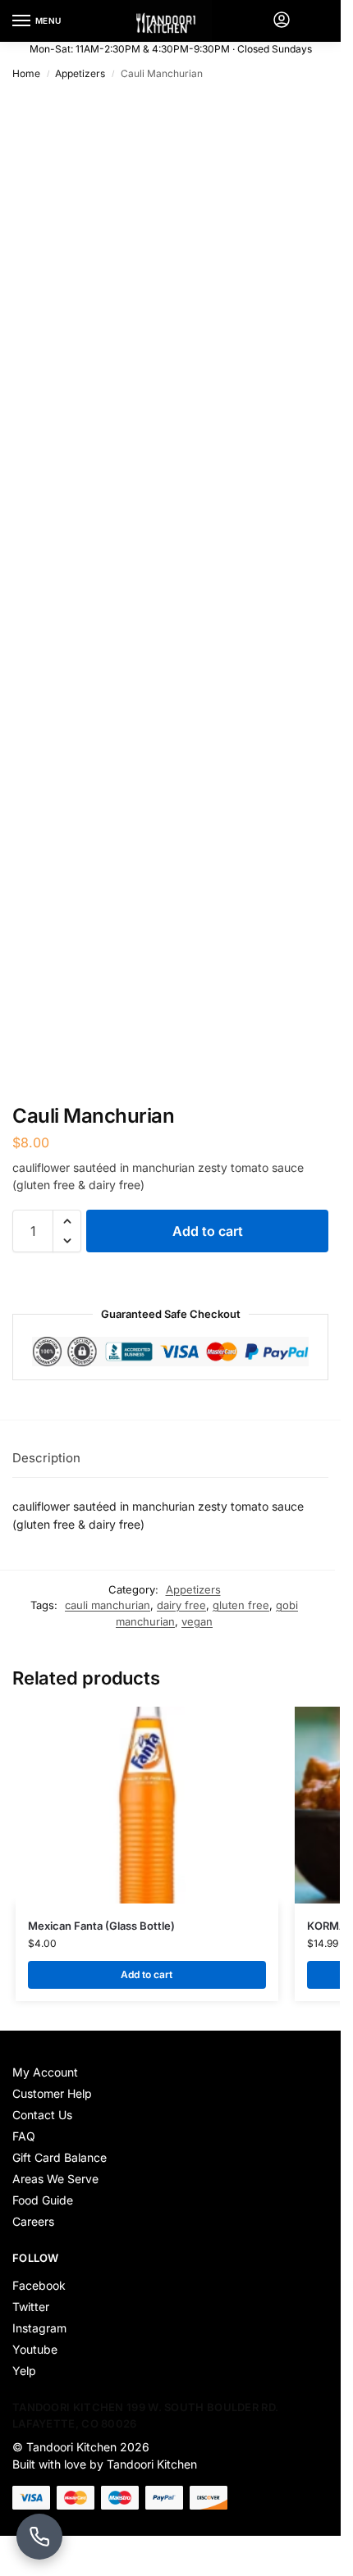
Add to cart (208, 1231)
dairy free (181, 1605)
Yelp (24, 2371)
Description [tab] (46, 1458)
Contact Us (42, 2115)
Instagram (39, 2328)
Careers (33, 2221)
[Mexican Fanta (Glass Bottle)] (147, 1805)
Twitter (31, 2307)
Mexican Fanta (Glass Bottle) (101, 1926)
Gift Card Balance (60, 2157)
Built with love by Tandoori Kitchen (106, 2464)
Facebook (39, 2285)
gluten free (241, 1605)
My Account (45, 2072)
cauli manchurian (108, 1605)
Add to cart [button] (147, 1974)
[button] (67, 1221)
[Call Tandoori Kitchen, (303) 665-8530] (39, 2537)
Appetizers (80, 73)
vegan (197, 1621)
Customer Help (52, 2093)
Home (26, 73)
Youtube (35, 2349)
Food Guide (43, 2200)
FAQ (24, 2136)
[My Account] (282, 21)
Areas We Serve (55, 2179)
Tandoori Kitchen (71, 2447)
